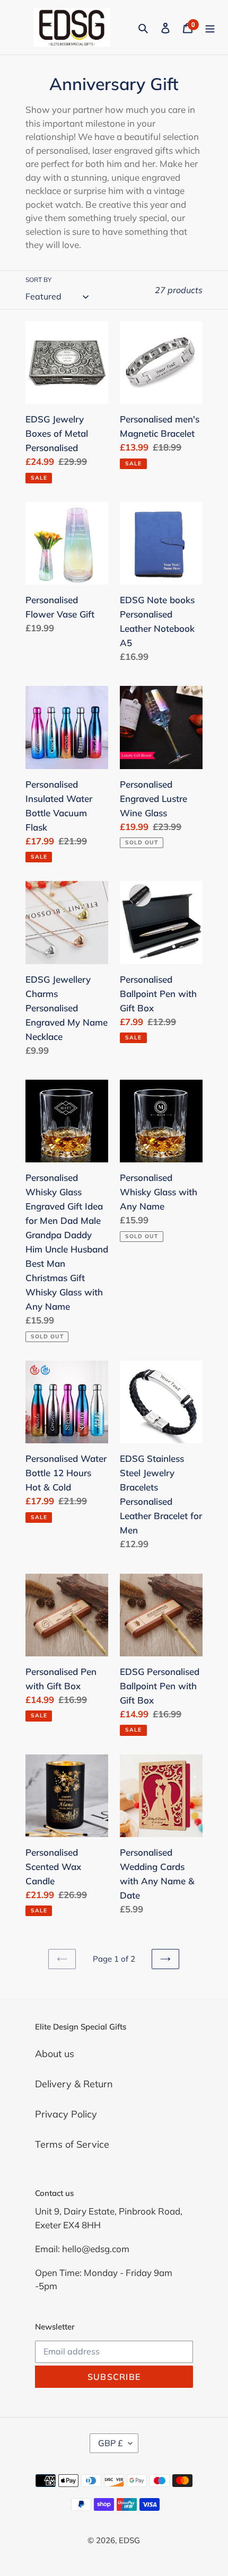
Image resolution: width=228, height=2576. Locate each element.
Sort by (38, 280)
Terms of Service (72, 2144)
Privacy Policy (66, 2114)
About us (55, 2054)
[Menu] (210, 27)
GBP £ (111, 2443)
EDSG (129, 2540)
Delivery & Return (74, 2084)
